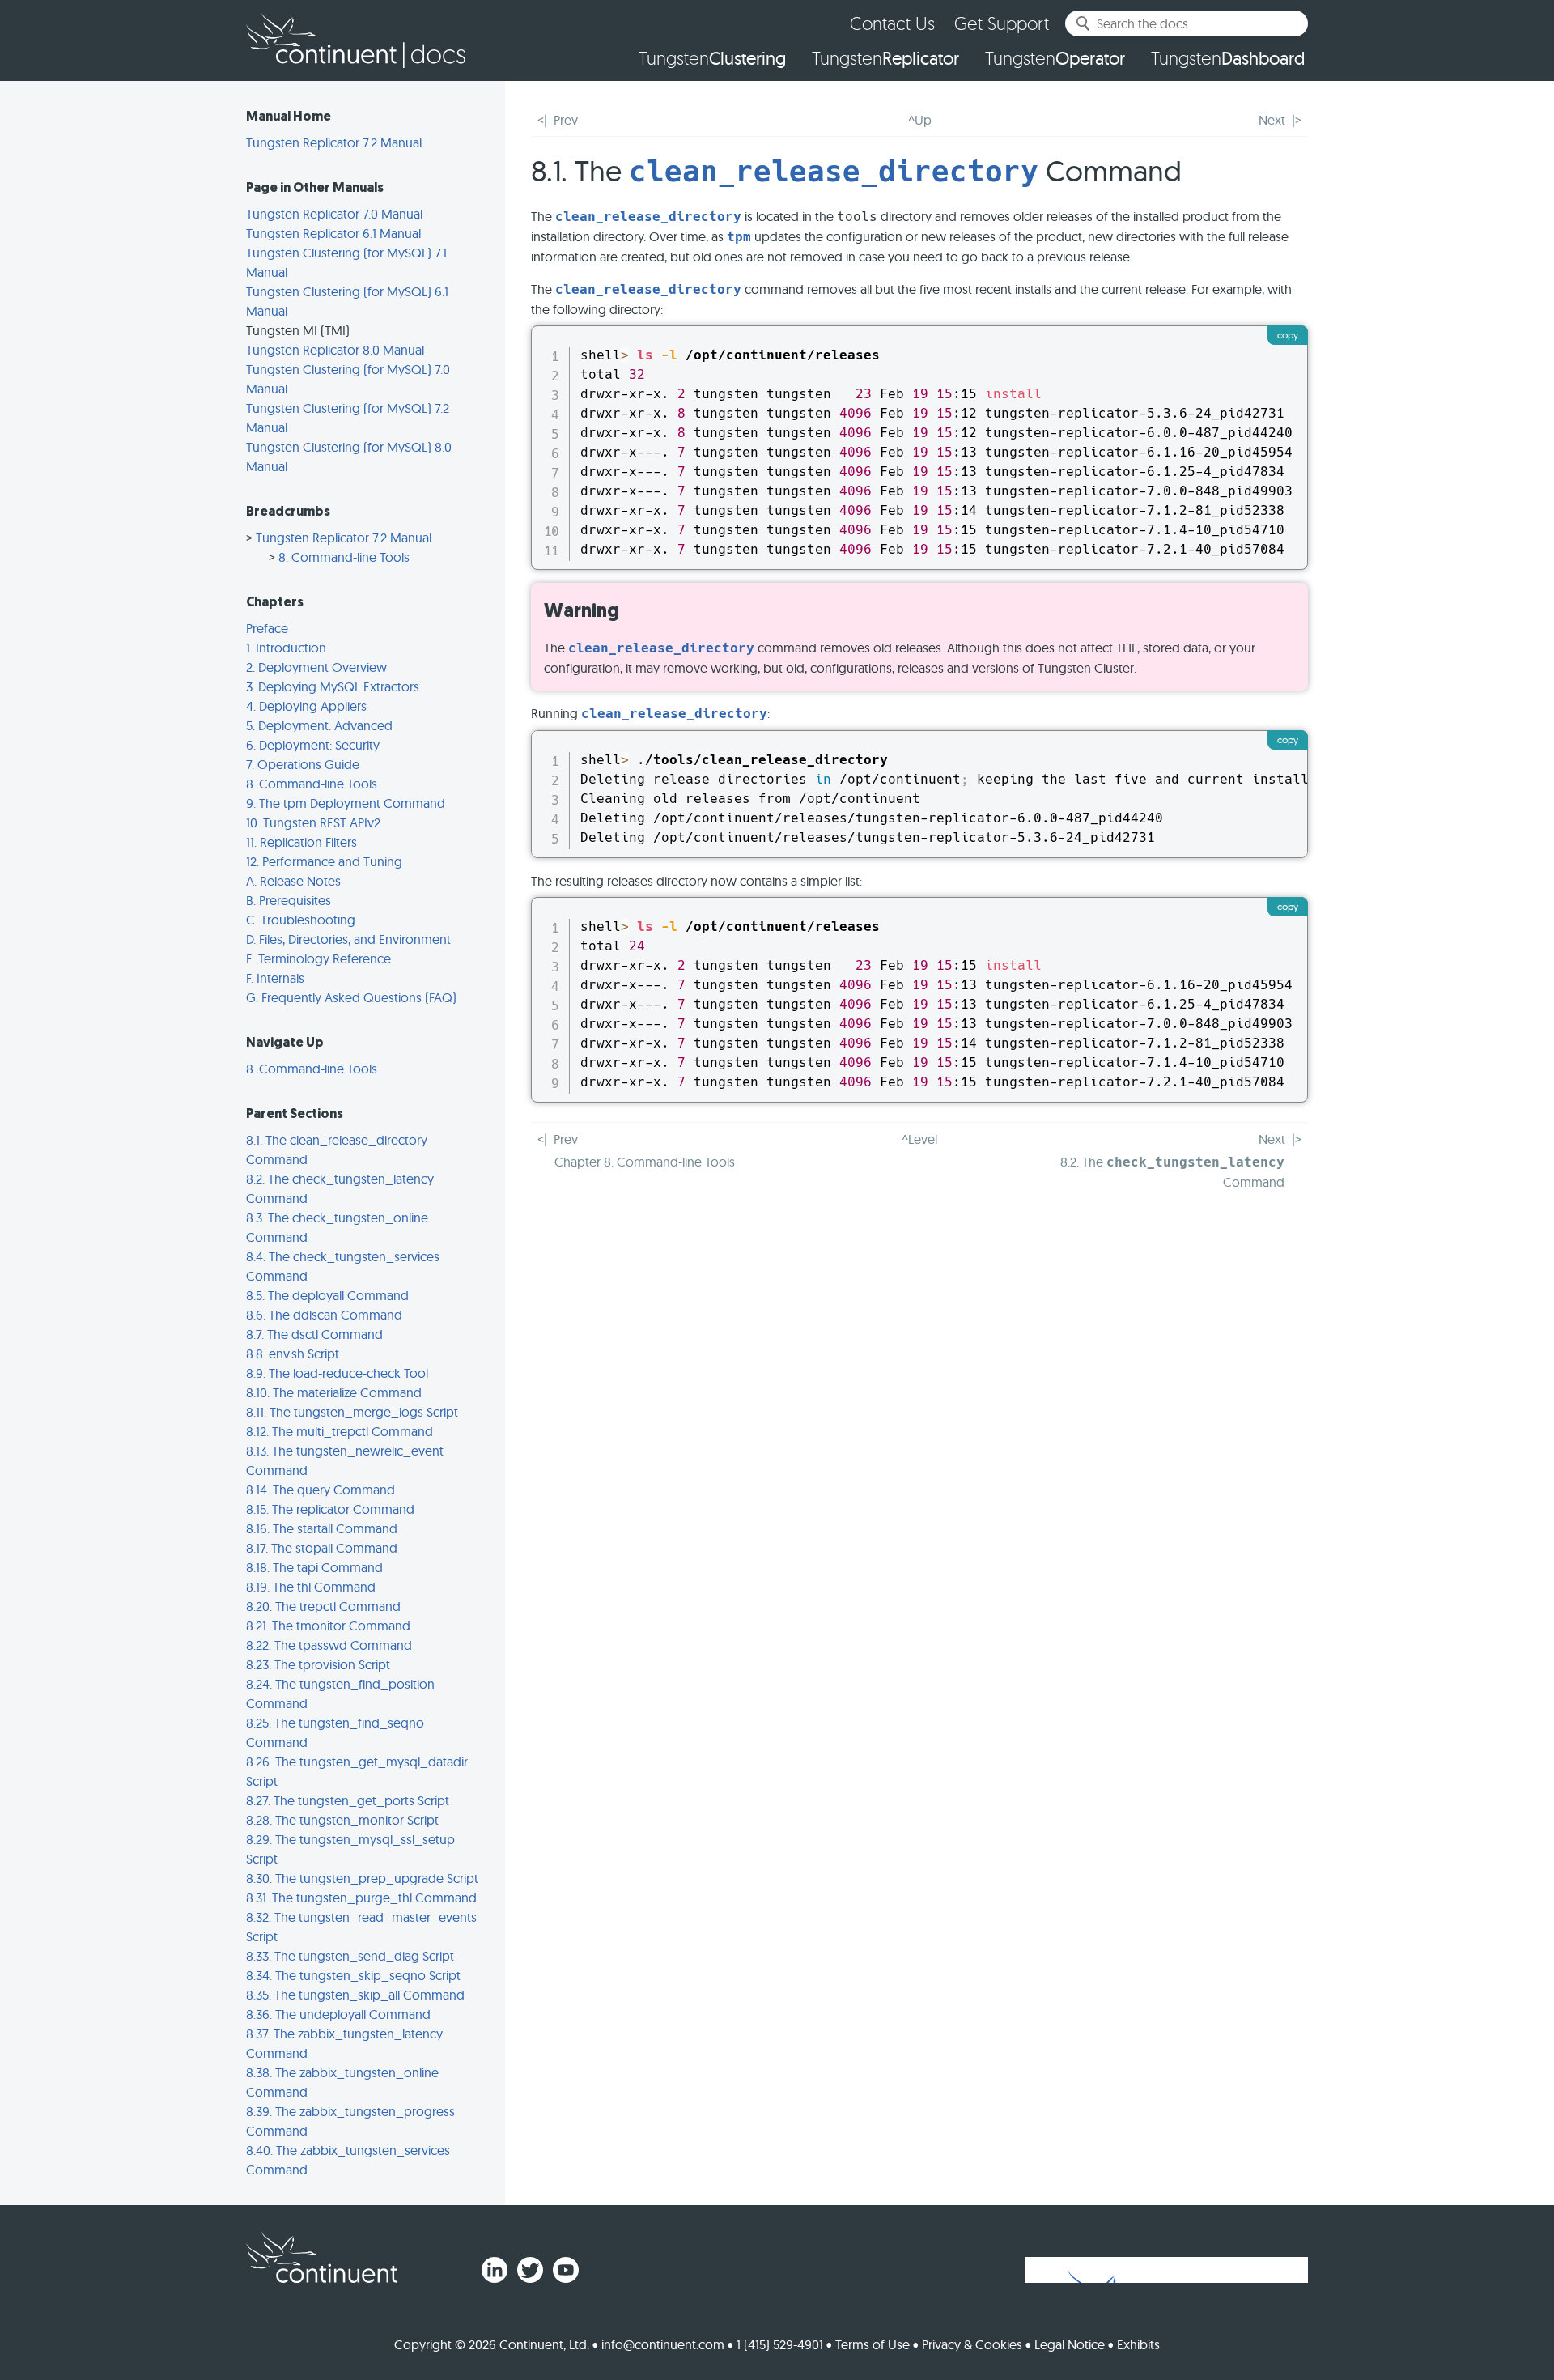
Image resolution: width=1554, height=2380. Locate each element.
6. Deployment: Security (313, 745)
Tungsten (712, 58)
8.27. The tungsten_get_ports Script (348, 1800)
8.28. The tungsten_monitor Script (342, 1820)
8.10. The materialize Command (334, 1392)
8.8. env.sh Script (293, 1354)
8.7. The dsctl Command (314, 1334)
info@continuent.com (663, 2344)
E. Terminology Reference (318, 958)
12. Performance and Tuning (324, 861)
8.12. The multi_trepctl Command (340, 1431)
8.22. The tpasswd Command (329, 1645)
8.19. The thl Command (311, 1587)
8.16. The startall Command (322, 1528)
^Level (919, 1139)
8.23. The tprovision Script (318, 1664)
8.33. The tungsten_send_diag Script (350, 1956)
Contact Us (892, 23)
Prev (566, 120)
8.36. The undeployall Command (338, 2014)
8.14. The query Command (321, 1490)
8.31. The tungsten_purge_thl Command (361, 1898)
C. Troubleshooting (301, 920)
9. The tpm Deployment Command (346, 803)
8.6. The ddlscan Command (324, 1315)
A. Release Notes (293, 881)
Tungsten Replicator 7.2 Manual (334, 142)
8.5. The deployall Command (327, 1295)
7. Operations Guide (303, 764)
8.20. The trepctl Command (323, 1606)
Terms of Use (873, 2344)
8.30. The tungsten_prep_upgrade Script (362, 1878)
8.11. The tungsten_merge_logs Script (352, 1412)
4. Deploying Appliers (306, 706)
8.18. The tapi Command (314, 1567)
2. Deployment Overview (316, 667)
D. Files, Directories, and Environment (348, 939)
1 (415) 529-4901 (780, 2344)
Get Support (1002, 23)
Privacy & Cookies (972, 2344)
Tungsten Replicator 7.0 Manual (334, 214)
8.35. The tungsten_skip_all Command (355, 1995)
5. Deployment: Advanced (319, 725)
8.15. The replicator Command (330, 1509)
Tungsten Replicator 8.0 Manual (335, 350)
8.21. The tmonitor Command (328, 1626)
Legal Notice (1070, 2344)
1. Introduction (286, 648)
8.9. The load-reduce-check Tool (337, 1373)
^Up (920, 120)
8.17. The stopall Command (322, 1548)
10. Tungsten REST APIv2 (313, 822)
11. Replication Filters (301, 842)
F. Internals (275, 978)
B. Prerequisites (289, 900)
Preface (267, 628)
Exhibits (1138, 2344)
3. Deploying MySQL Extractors (333, 686)
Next (1272, 120)
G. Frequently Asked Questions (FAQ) (351, 997)
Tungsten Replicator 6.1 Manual (333, 233)
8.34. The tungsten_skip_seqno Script (353, 1975)
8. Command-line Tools (344, 557)
